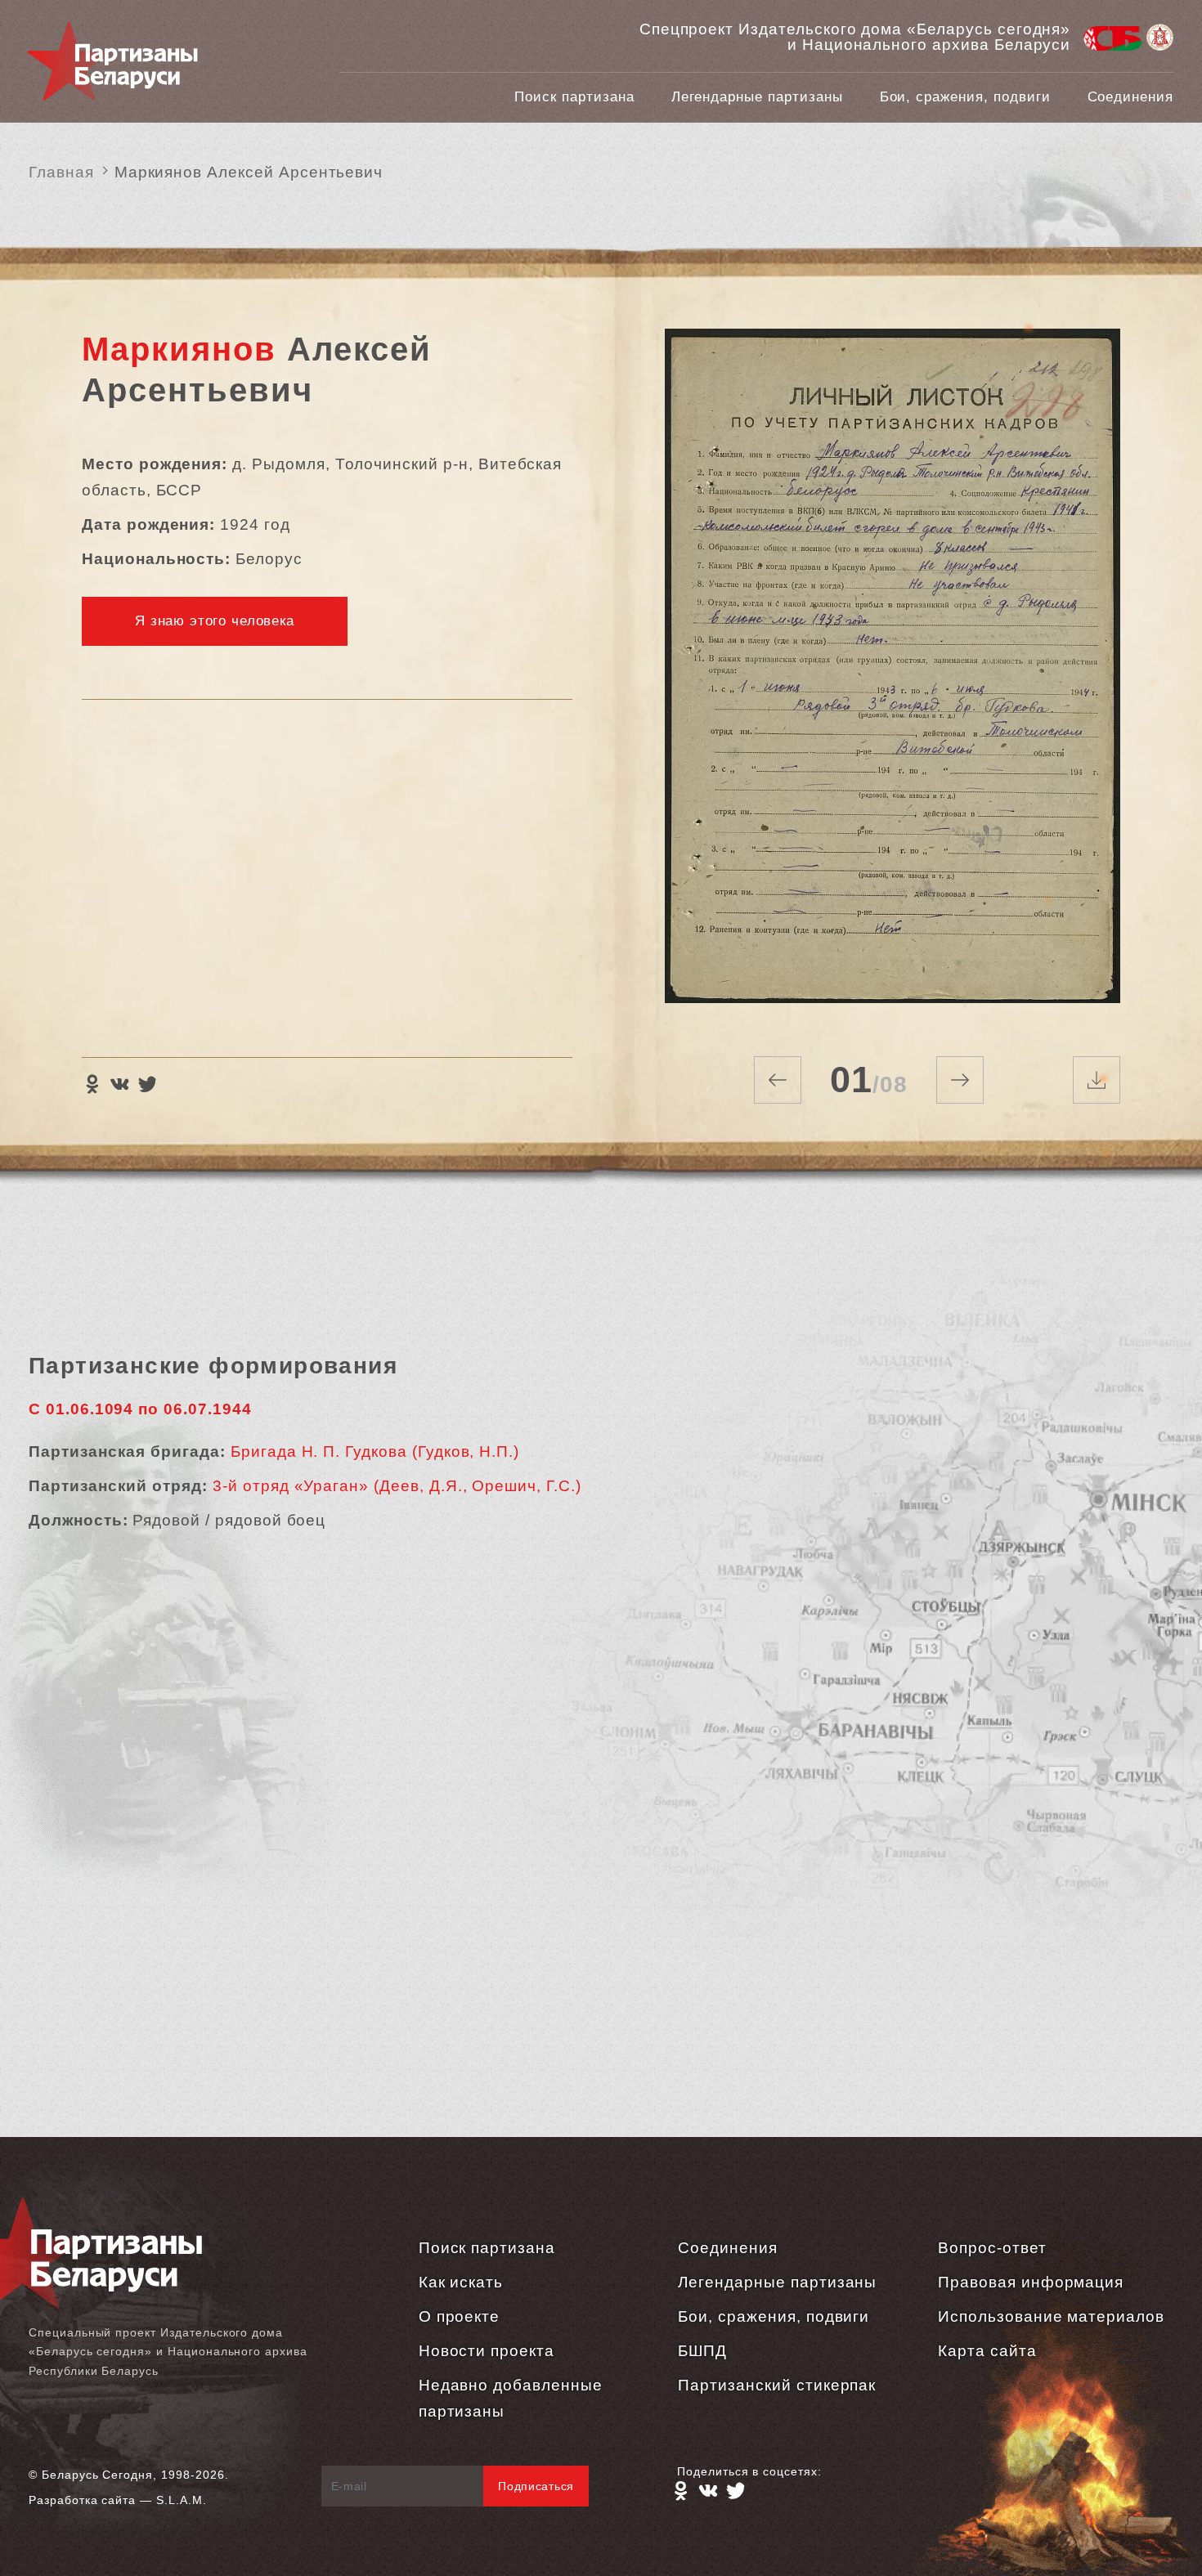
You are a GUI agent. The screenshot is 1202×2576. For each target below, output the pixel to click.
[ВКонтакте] (119, 1084)
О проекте (460, 2316)
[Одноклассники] (92, 1084)
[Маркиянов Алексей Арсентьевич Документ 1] (893, 672)
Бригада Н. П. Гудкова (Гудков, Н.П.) (375, 1452)
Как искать (461, 2282)
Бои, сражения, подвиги (965, 97)
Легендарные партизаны (757, 97)
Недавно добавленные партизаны (511, 2398)
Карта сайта (987, 2351)
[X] (147, 1084)
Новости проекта (487, 2351)
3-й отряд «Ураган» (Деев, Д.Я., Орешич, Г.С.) (397, 1486)
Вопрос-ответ (992, 2248)
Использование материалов (1051, 2316)
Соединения (1131, 97)
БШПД (702, 2351)
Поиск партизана (574, 97)
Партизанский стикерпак (777, 2385)
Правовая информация (1031, 2282)
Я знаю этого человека (215, 621)
